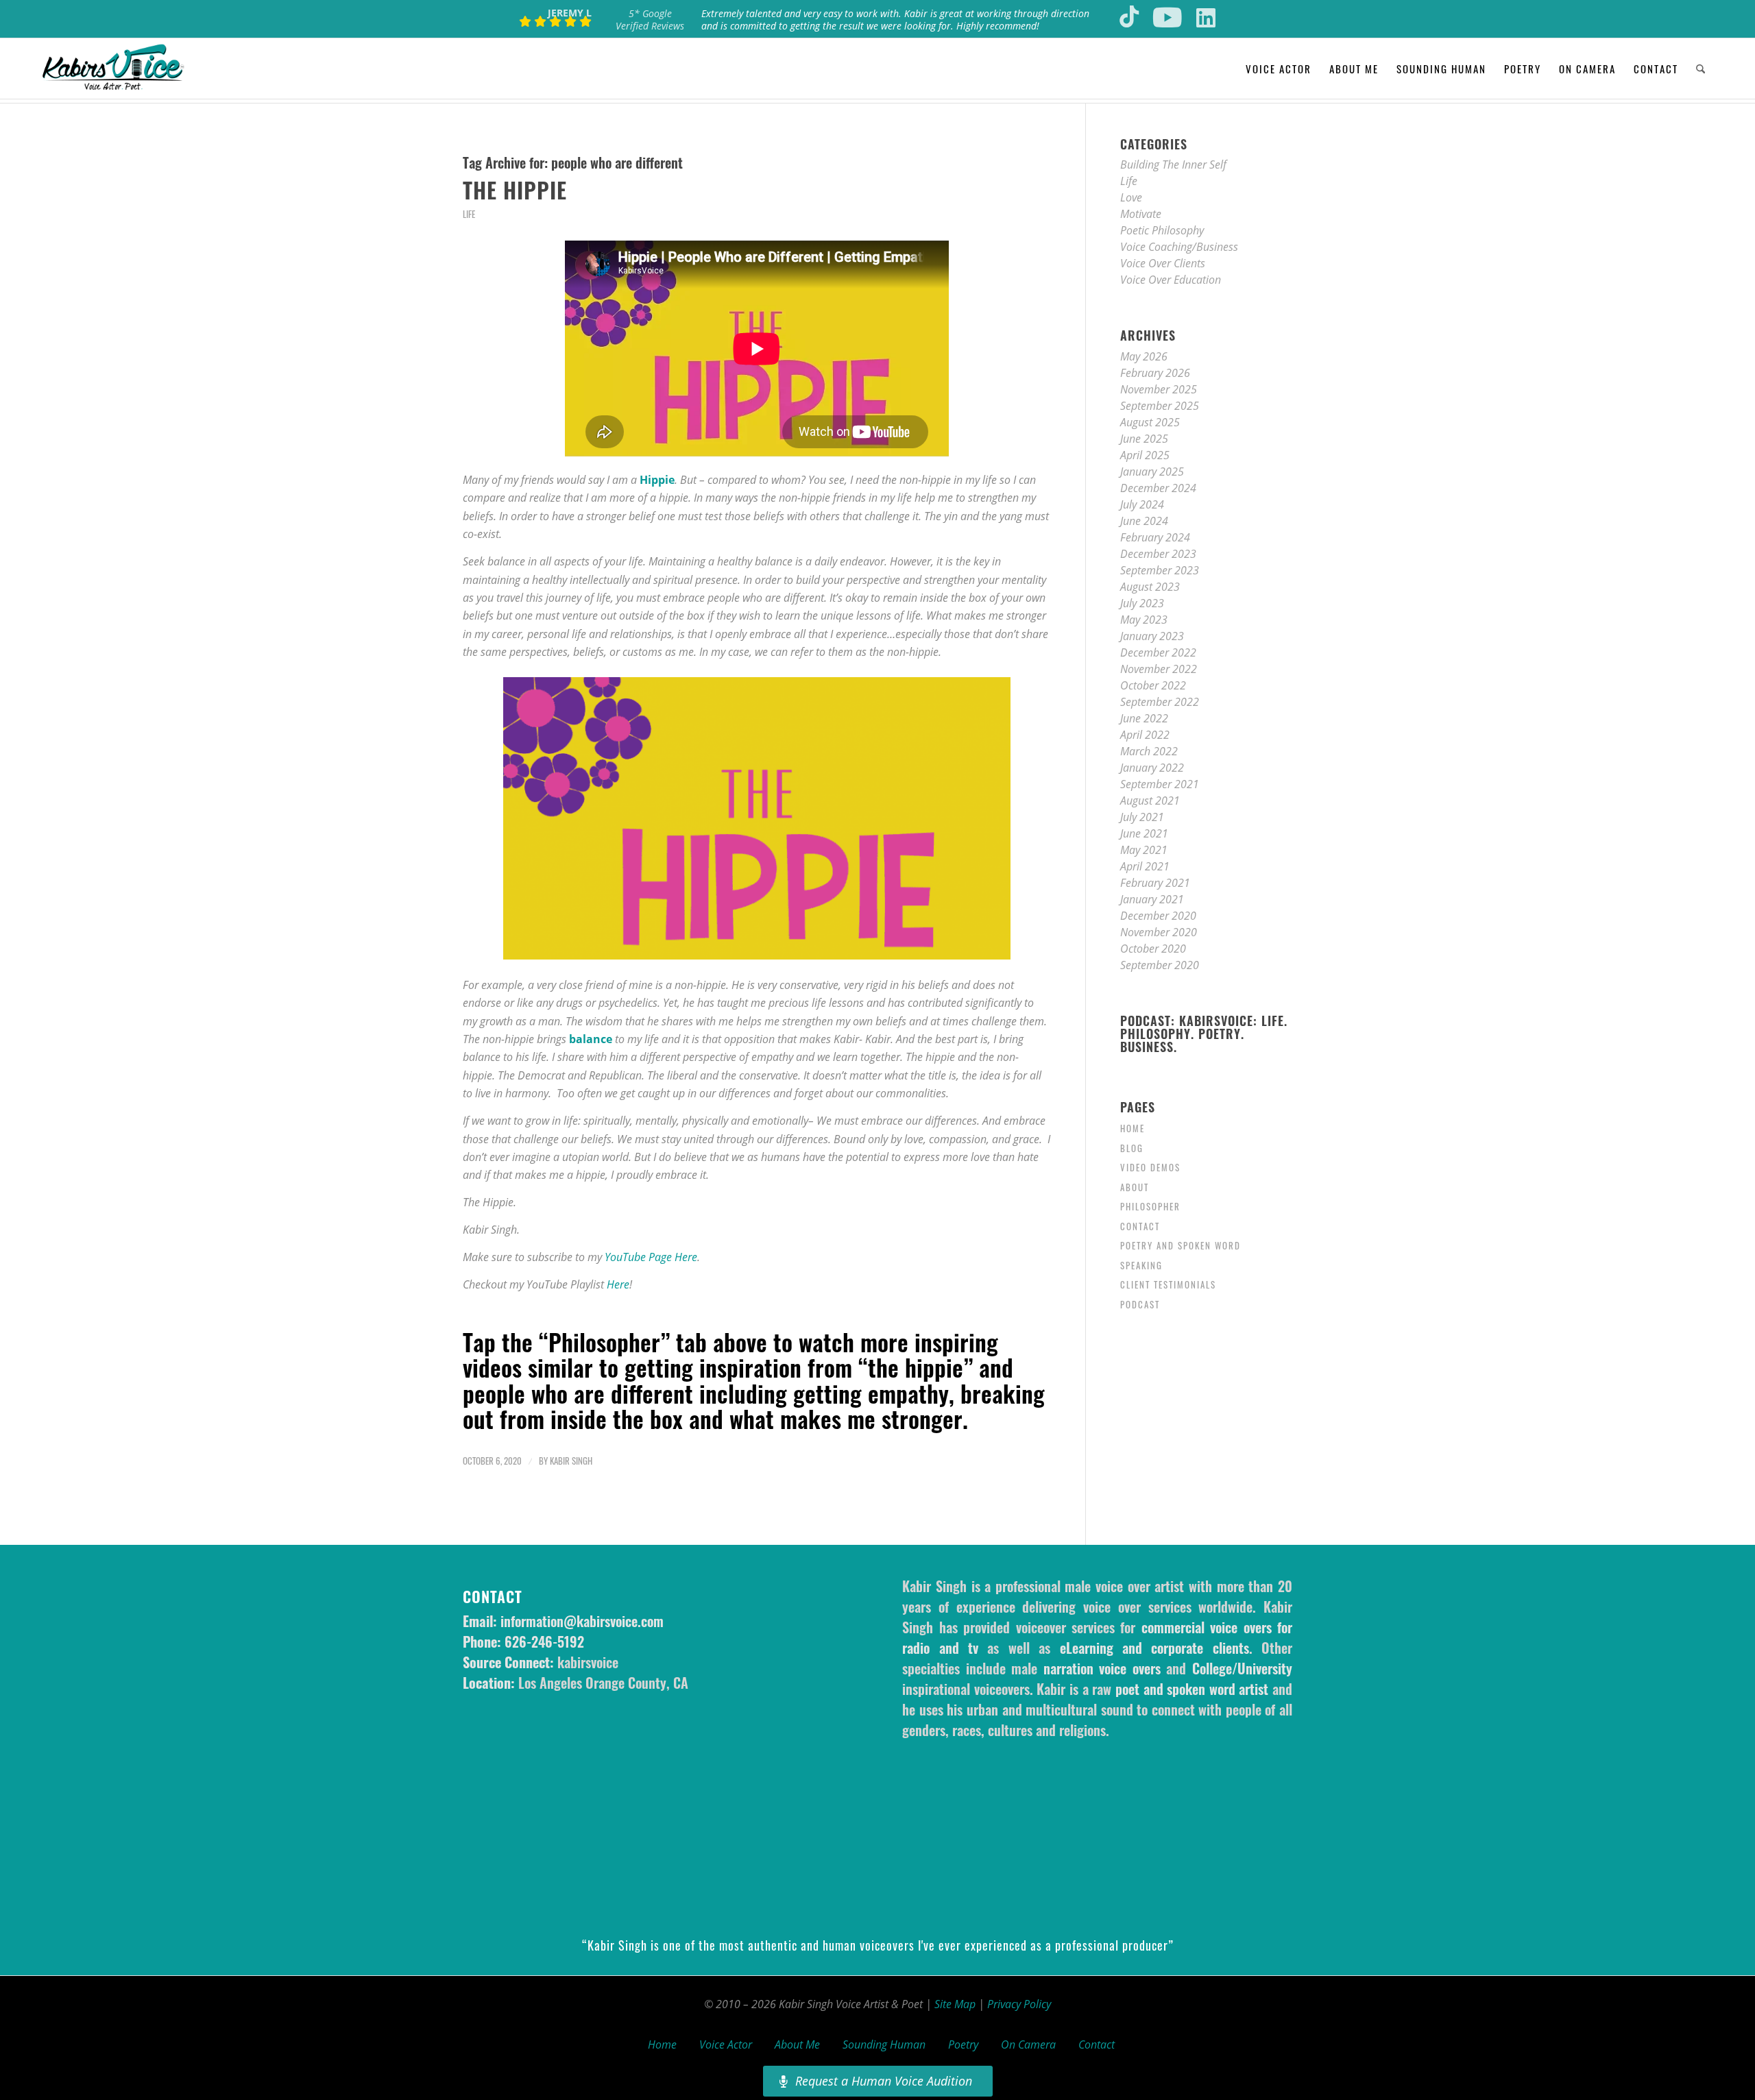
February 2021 (1155, 883)
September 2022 (1160, 702)
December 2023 (1158, 554)
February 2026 (1155, 373)
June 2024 (1144, 521)
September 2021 (1160, 784)
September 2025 (1160, 406)
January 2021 (1152, 899)
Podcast (1140, 1304)
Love (1131, 197)
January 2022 (1152, 768)
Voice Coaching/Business (1179, 247)
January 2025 (1152, 472)
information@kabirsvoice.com (582, 1621)
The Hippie (515, 190)
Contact (1140, 1226)
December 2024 (1158, 488)
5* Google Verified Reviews (650, 20)
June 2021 (1144, 833)
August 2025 (1150, 422)
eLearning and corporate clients (1154, 1648)
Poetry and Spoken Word (1181, 1245)
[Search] (1700, 69)
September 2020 (1160, 965)
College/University (1242, 1668)
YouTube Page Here (651, 1257)
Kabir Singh (571, 1461)
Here (618, 1284)
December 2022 (1158, 652)
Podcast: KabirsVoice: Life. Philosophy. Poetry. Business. (1204, 1034)
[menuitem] (1279, 69)
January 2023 (1152, 636)
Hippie (657, 480)
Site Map (955, 2004)
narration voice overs (1102, 1668)
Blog (1132, 1148)
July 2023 (1142, 603)
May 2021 (1144, 850)
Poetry (963, 2044)
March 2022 (1149, 751)
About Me (797, 2044)
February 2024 (1155, 537)
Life (469, 214)
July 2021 (1142, 817)
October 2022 (1153, 685)
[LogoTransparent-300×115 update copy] (113, 69)
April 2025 (1145, 455)
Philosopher (1150, 1206)
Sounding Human (884, 2044)
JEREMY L (570, 13)
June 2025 (1144, 439)
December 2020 (1158, 916)
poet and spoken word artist (1192, 1689)
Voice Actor (726, 2044)
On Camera (1028, 2044)
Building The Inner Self (1173, 164)
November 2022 (1159, 669)
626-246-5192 (544, 1641)
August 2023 (1150, 587)
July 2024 (1142, 504)
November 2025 (1159, 389)
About (1135, 1187)
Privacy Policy (1019, 2004)
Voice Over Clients (1163, 263)
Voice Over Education (1171, 280)
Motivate (1141, 214)
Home (1133, 1128)
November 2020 (1159, 932)
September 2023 (1160, 570)
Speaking (1141, 1265)
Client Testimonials (1168, 1284)
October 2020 (1153, 949)
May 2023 (1144, 620)
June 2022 (1144, 718)
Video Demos (1150, 1167)
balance (591, 1039)
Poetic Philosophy (1162, 230)
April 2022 (1145, 735)
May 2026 (1144, 356)
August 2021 (1150, 801)
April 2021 (1145, 866)
